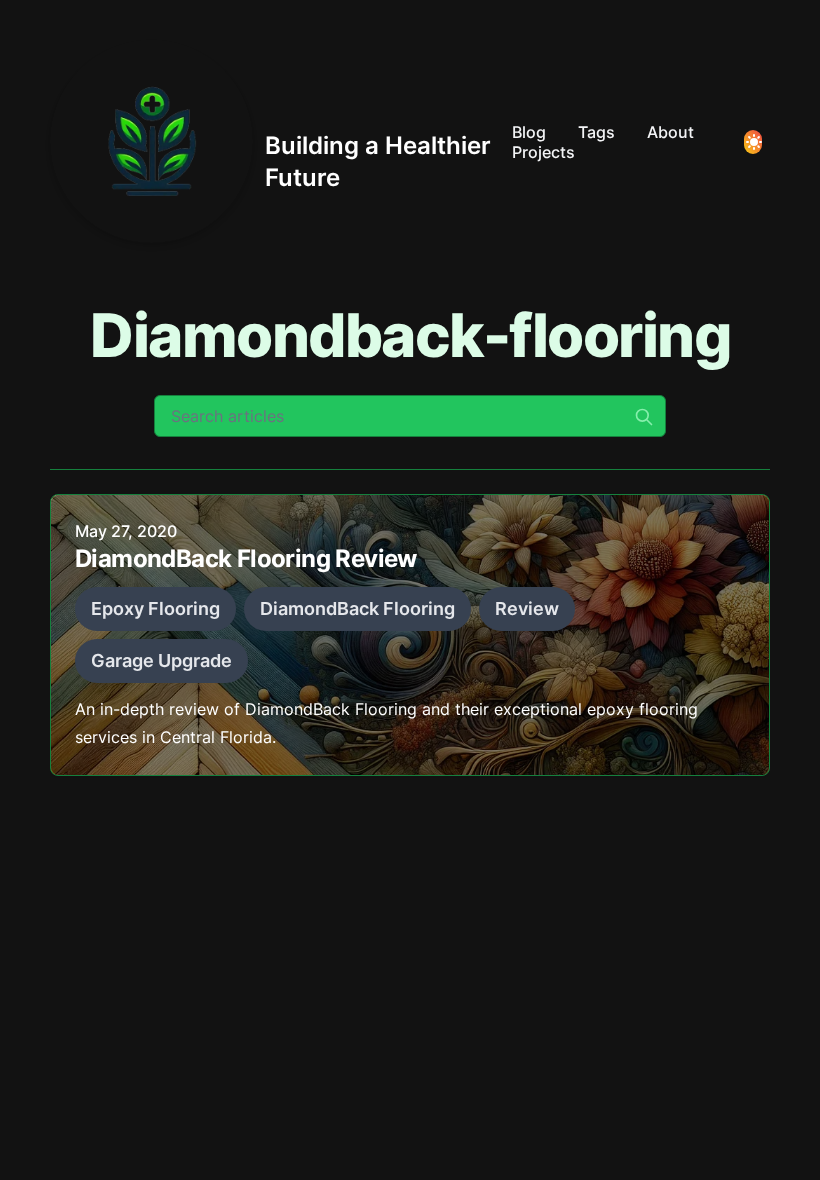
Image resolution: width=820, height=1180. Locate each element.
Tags (596, 132)
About (670, 132)
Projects (543, 152)
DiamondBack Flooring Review (246, 558)
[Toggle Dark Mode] (753, 142)
